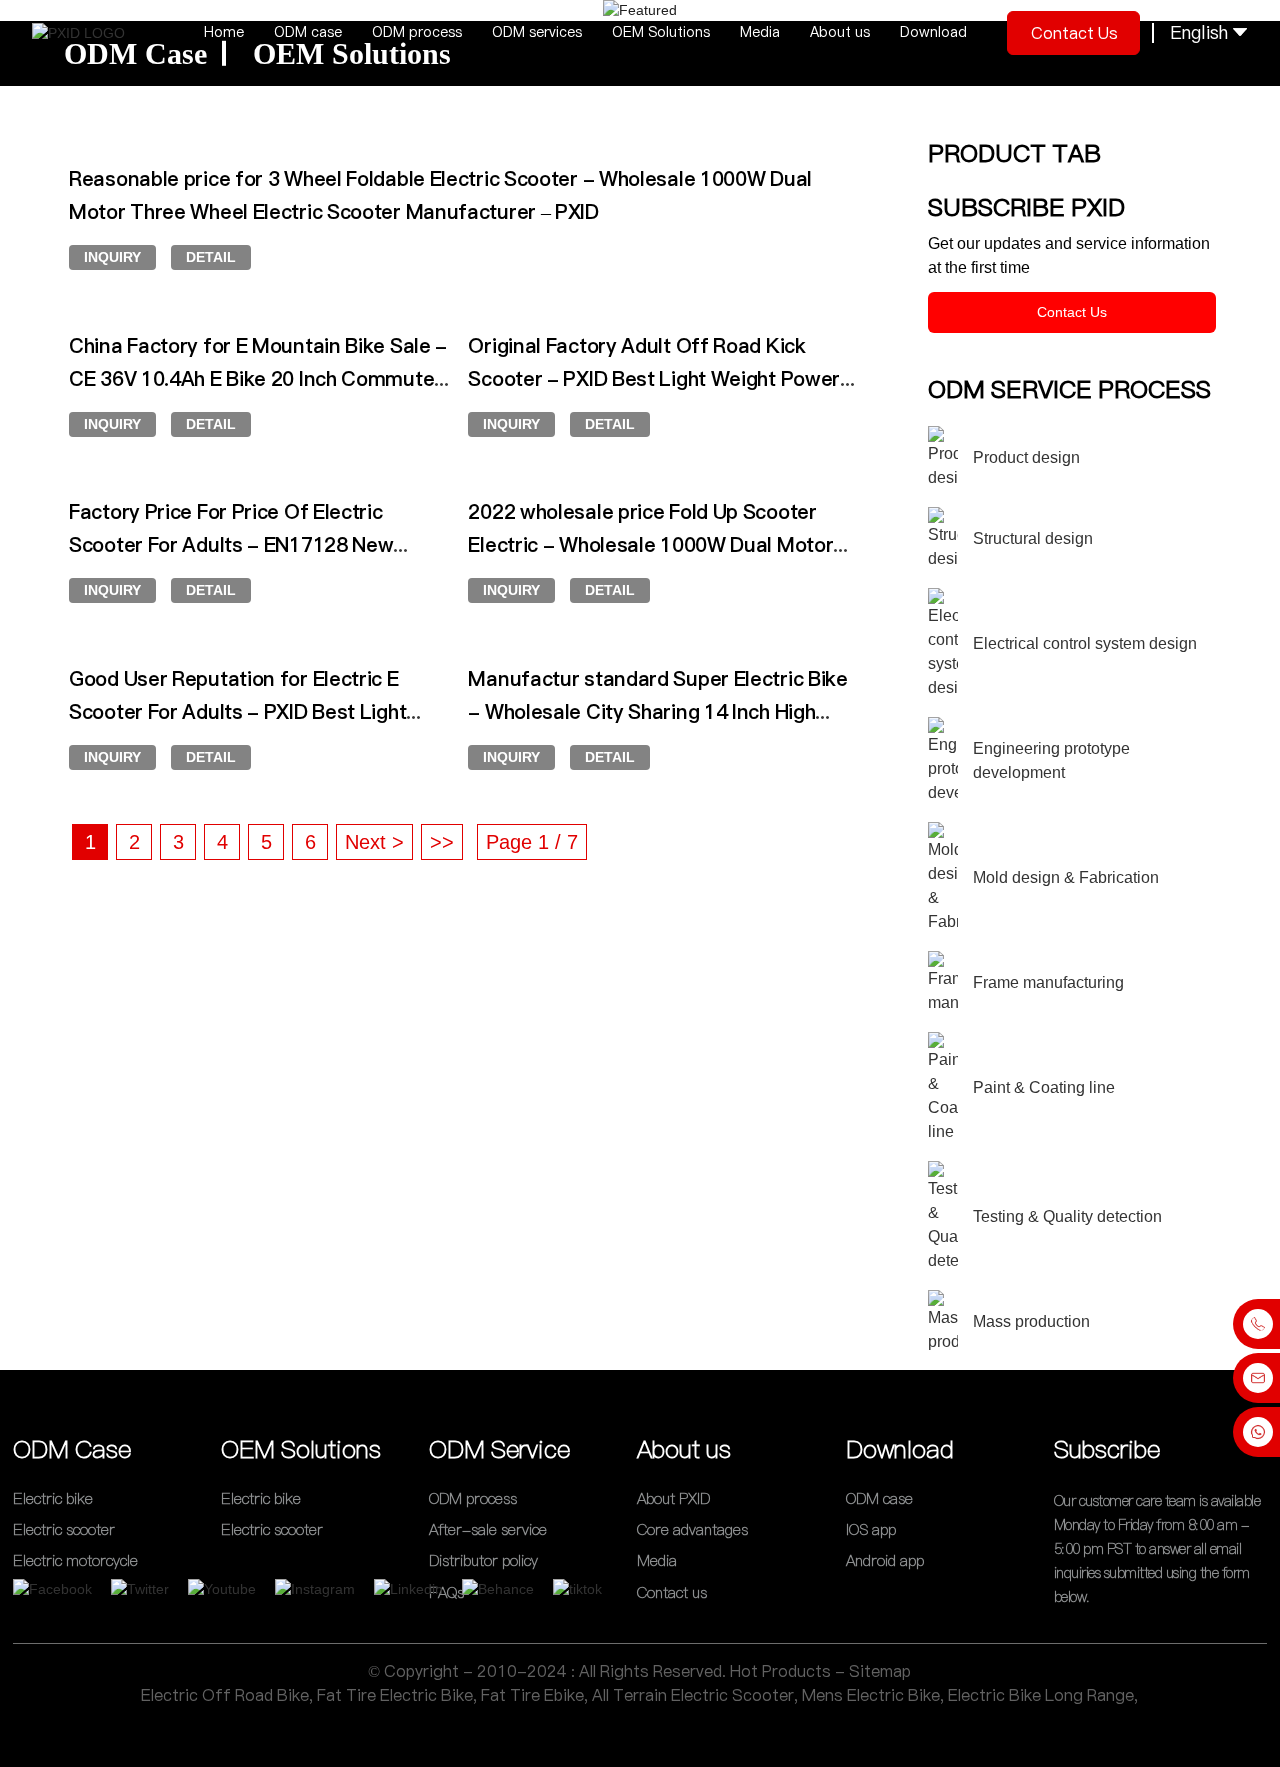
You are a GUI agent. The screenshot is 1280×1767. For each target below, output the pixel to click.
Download (933, 32)
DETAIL (211, 257)
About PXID (673, 1498)
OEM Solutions (661, 32)
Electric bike (53, 1498)
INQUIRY (112, 257)
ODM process (417, 32)
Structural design (1033, 538)
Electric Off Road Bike (225, 1695)
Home (224, 32)
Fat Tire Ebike (532, 1695)
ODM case (308, 32)
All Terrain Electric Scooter (693, 1695)
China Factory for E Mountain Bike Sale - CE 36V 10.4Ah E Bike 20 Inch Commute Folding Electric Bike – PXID (258, 379)
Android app (885, 1561)
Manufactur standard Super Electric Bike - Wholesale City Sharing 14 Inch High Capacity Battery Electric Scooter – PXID (657, 712)
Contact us (1074, 33)
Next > (374, 842)
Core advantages (692, 1529)
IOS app (871, 1529)
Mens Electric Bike (871, 1695)
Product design (1026, 457)
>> (442, 842)
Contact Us (1072, 312)
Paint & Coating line (1044, 1087)
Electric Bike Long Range (1041, 1695)
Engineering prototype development (1051, 760)
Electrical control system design (1085, 643)
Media (760, 32)
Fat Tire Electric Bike (395, 1695)
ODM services (537, 32)
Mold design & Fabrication (1066, 877)
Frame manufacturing (1048, 982)
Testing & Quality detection (1067, 1216)
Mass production (1031, 1321)
